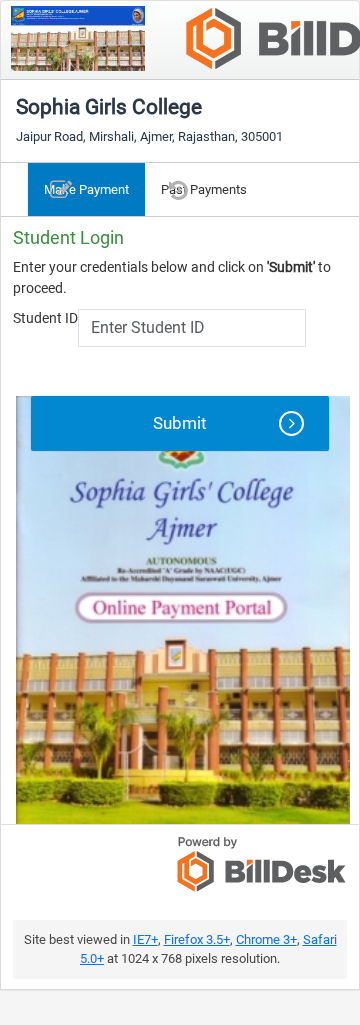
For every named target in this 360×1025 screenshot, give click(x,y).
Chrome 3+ (266, 939)
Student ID (45, 318)
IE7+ (145, 939)
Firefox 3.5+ (197, 939)
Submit (180, 423)
